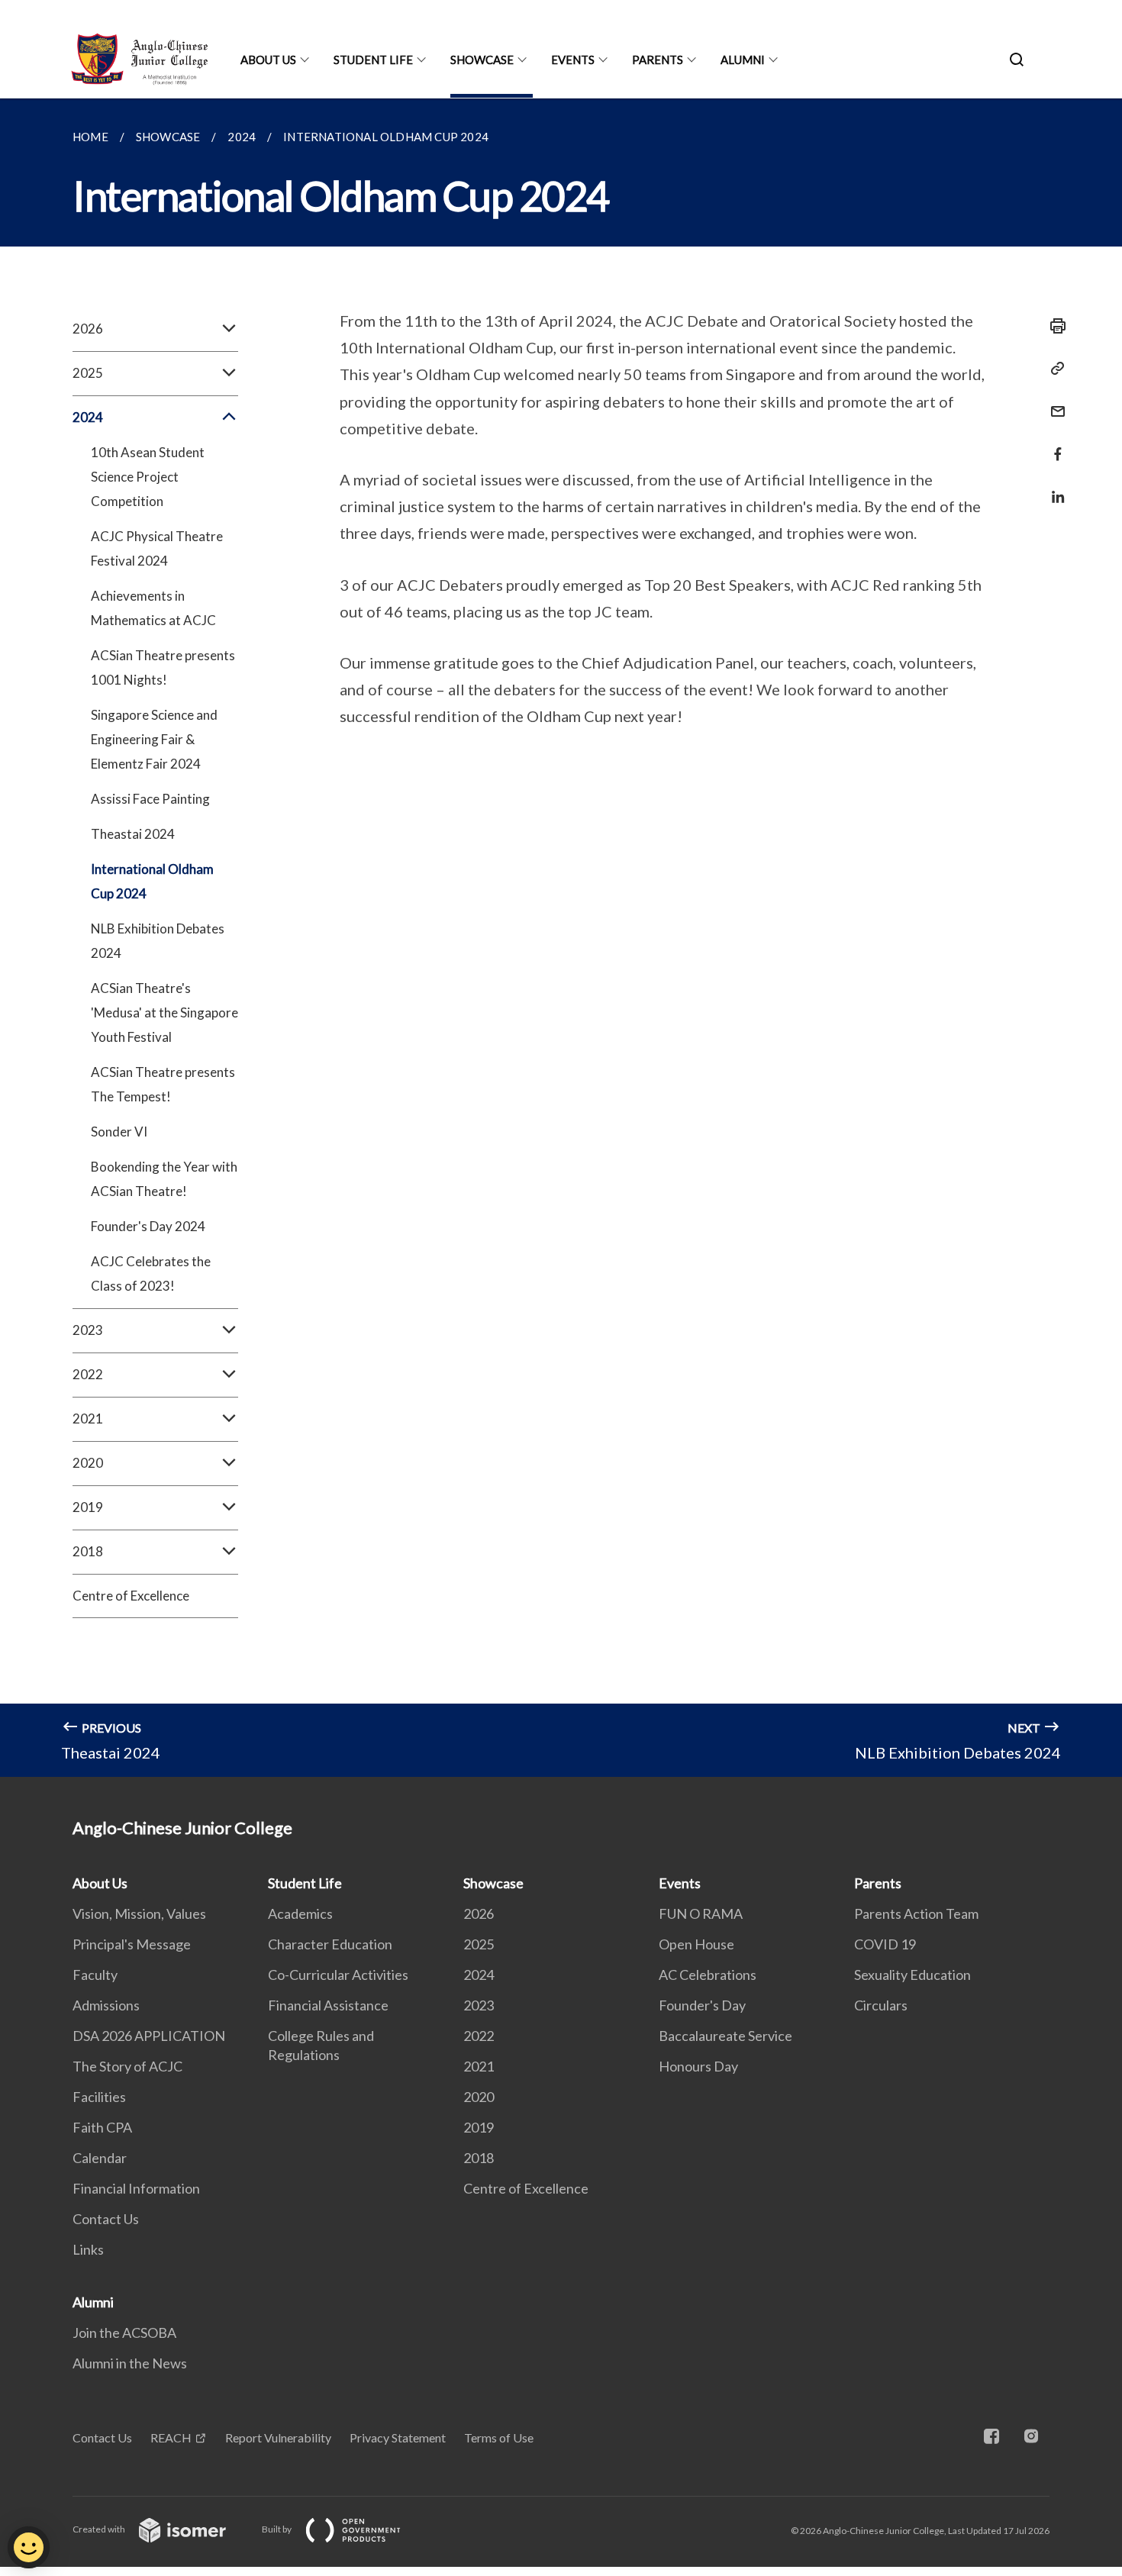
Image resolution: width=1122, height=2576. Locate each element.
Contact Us (106, 2219)
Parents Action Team (916, 1913)
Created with (100, 2529)
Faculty (95, 1975)
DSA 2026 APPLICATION (149, 2036)
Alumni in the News (130, 2363)
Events (573, 60)
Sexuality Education (912, 1975)
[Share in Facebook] (1053, 445)
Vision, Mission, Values (139, 1913)
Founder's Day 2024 (148, 1226)
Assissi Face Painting (150, 799)
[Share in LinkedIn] (1053, 487)
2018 (479, 2158)
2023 (479, 2005)
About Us (268, 60)
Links (88, 2249)
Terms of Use (499, 2437)
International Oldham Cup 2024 (152, 881)
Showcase (482, 60)
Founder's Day (702, 2005)
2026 (479, 1913)
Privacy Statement (398, 2437)
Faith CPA (102, 2127)
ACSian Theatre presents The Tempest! (163, 1084)
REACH (171, 2437)
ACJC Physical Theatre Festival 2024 (157, 548)
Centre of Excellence (131, 1596)
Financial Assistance (328, 2005)
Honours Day (698, 2066)
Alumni (743, 60)
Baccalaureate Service (725, 2036)
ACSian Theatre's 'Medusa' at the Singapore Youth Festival (164, 1012)
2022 (479, 2036)
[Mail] (1053, 402)
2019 (479, 2127)
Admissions (106, 2005)
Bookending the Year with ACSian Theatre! (164, 1179)
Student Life (373, 60)
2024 (479, 1975)
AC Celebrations (708, 1975)
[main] (561, 938)
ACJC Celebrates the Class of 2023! (151, 1273)
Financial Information (136, 2188)
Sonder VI (119, 1132)
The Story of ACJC (127, 2066)
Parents (658, 60)
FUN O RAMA (701, 1913)
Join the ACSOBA (124, 2333)
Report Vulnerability (278, 2437)
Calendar (100, 2158)
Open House (696, 1944)
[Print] (1053, 326)
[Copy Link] (1053, 369)
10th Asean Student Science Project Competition (148, 477)
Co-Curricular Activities (338, 1975)
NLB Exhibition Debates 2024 (158, 941)
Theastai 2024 (133, 834)
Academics (300, 1913)
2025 (479, 1944)
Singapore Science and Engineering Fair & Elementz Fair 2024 (154, 739)
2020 (479, 2097)
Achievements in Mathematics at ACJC (153, 608)
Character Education (330, 1944)
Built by (277, 2529)
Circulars (881, 2005)
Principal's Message (132, 1944)
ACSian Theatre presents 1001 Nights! (163, 667)
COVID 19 (885, 1944)
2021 (479, 2066)
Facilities (99, 2097)
